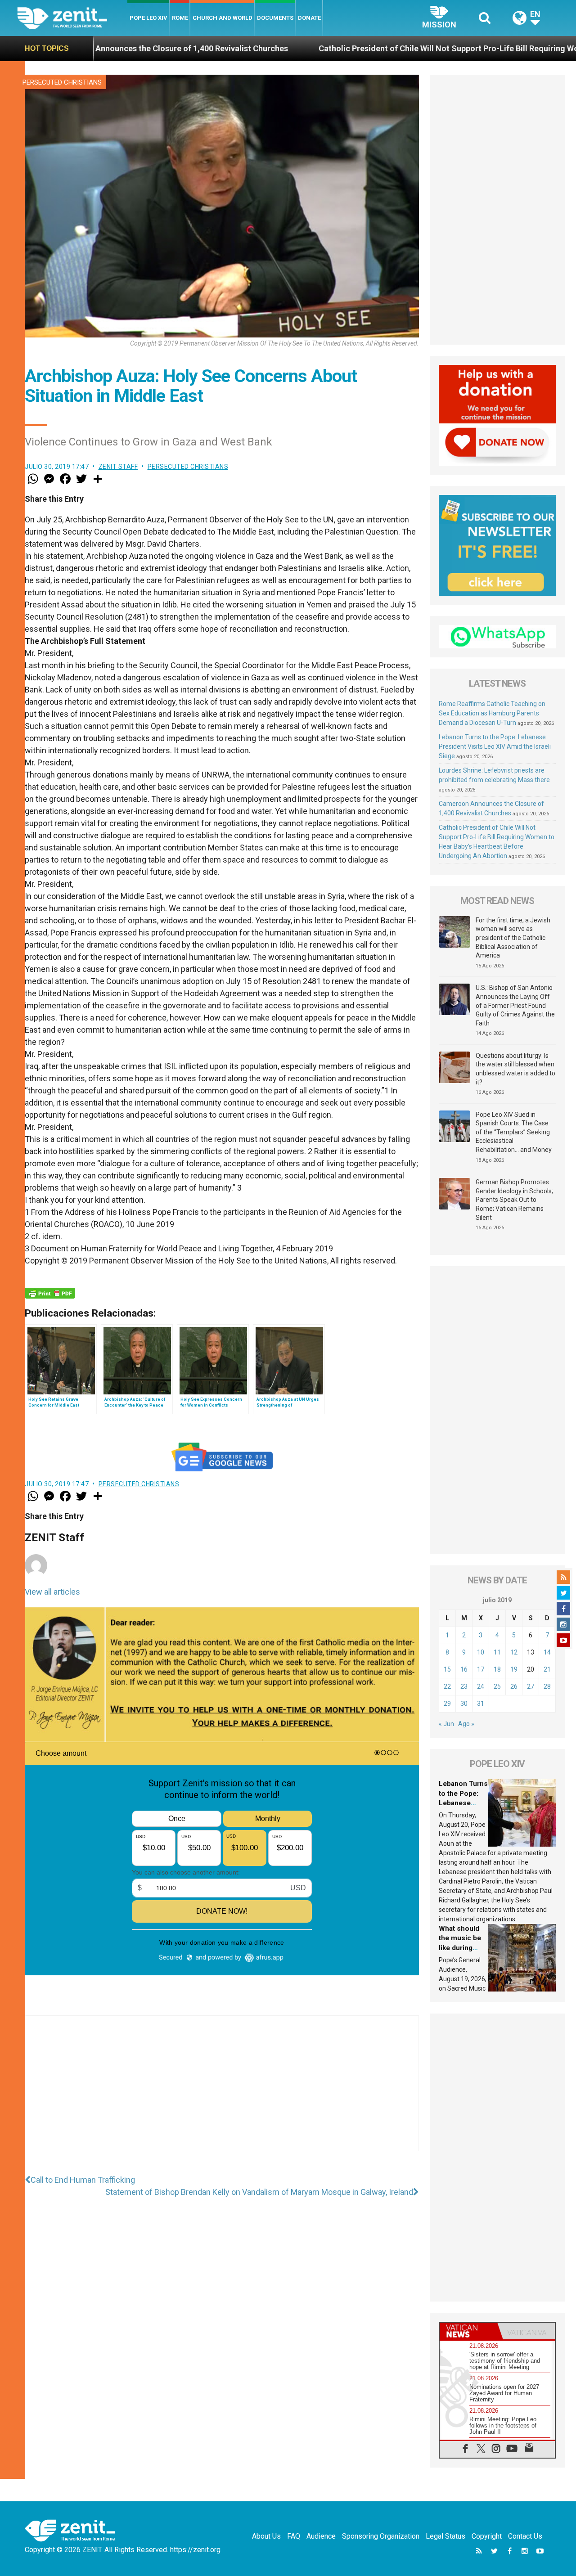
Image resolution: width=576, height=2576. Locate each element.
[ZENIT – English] (72, 18)
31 (481, 1704)
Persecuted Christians (62, 82)
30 (464, 1704)
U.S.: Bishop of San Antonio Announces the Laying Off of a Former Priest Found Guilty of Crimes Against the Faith (515, 1005)
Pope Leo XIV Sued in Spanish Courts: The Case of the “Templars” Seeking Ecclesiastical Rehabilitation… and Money (514, 1132)
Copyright (487, 2536)
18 (497, 1669)
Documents (275, 18)
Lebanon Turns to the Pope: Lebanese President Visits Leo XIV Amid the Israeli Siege (495, 746)
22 (447, 1686)
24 (481, 1686)
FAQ (294, 2536)
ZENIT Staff (118, 467)
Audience (321, 2536)
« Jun (446, 1724)
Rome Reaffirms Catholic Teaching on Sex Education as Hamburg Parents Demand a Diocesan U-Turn (492, 713)
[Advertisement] (222, 2092)
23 (464, 1686)
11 (497, 1652)
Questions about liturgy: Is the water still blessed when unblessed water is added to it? (515, 1069)
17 (481, 1669)
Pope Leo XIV (148, 18)
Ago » (466, 1724)
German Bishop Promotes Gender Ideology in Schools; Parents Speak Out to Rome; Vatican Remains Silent (514, 1200)
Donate (309, 18)
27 (531, 1686)
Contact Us (525, 2536)
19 (514, 1669)
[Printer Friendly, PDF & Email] (50, 1293)
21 (547, 1669)
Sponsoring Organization (381, 2536)
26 (514, 1686)
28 (547, 1686)
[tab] (468, 2331)
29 (447, 1704)
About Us (266, 2536)
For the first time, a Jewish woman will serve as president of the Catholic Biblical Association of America (513, 938)
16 (464, 1669)
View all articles (52, 1592)
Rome (180, 18)
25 (497, 1686)
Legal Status (445, 2536)
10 (481, 1652)
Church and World (223, 18)
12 (514, 1652)
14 (547, 1652)
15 (447, 1669)
